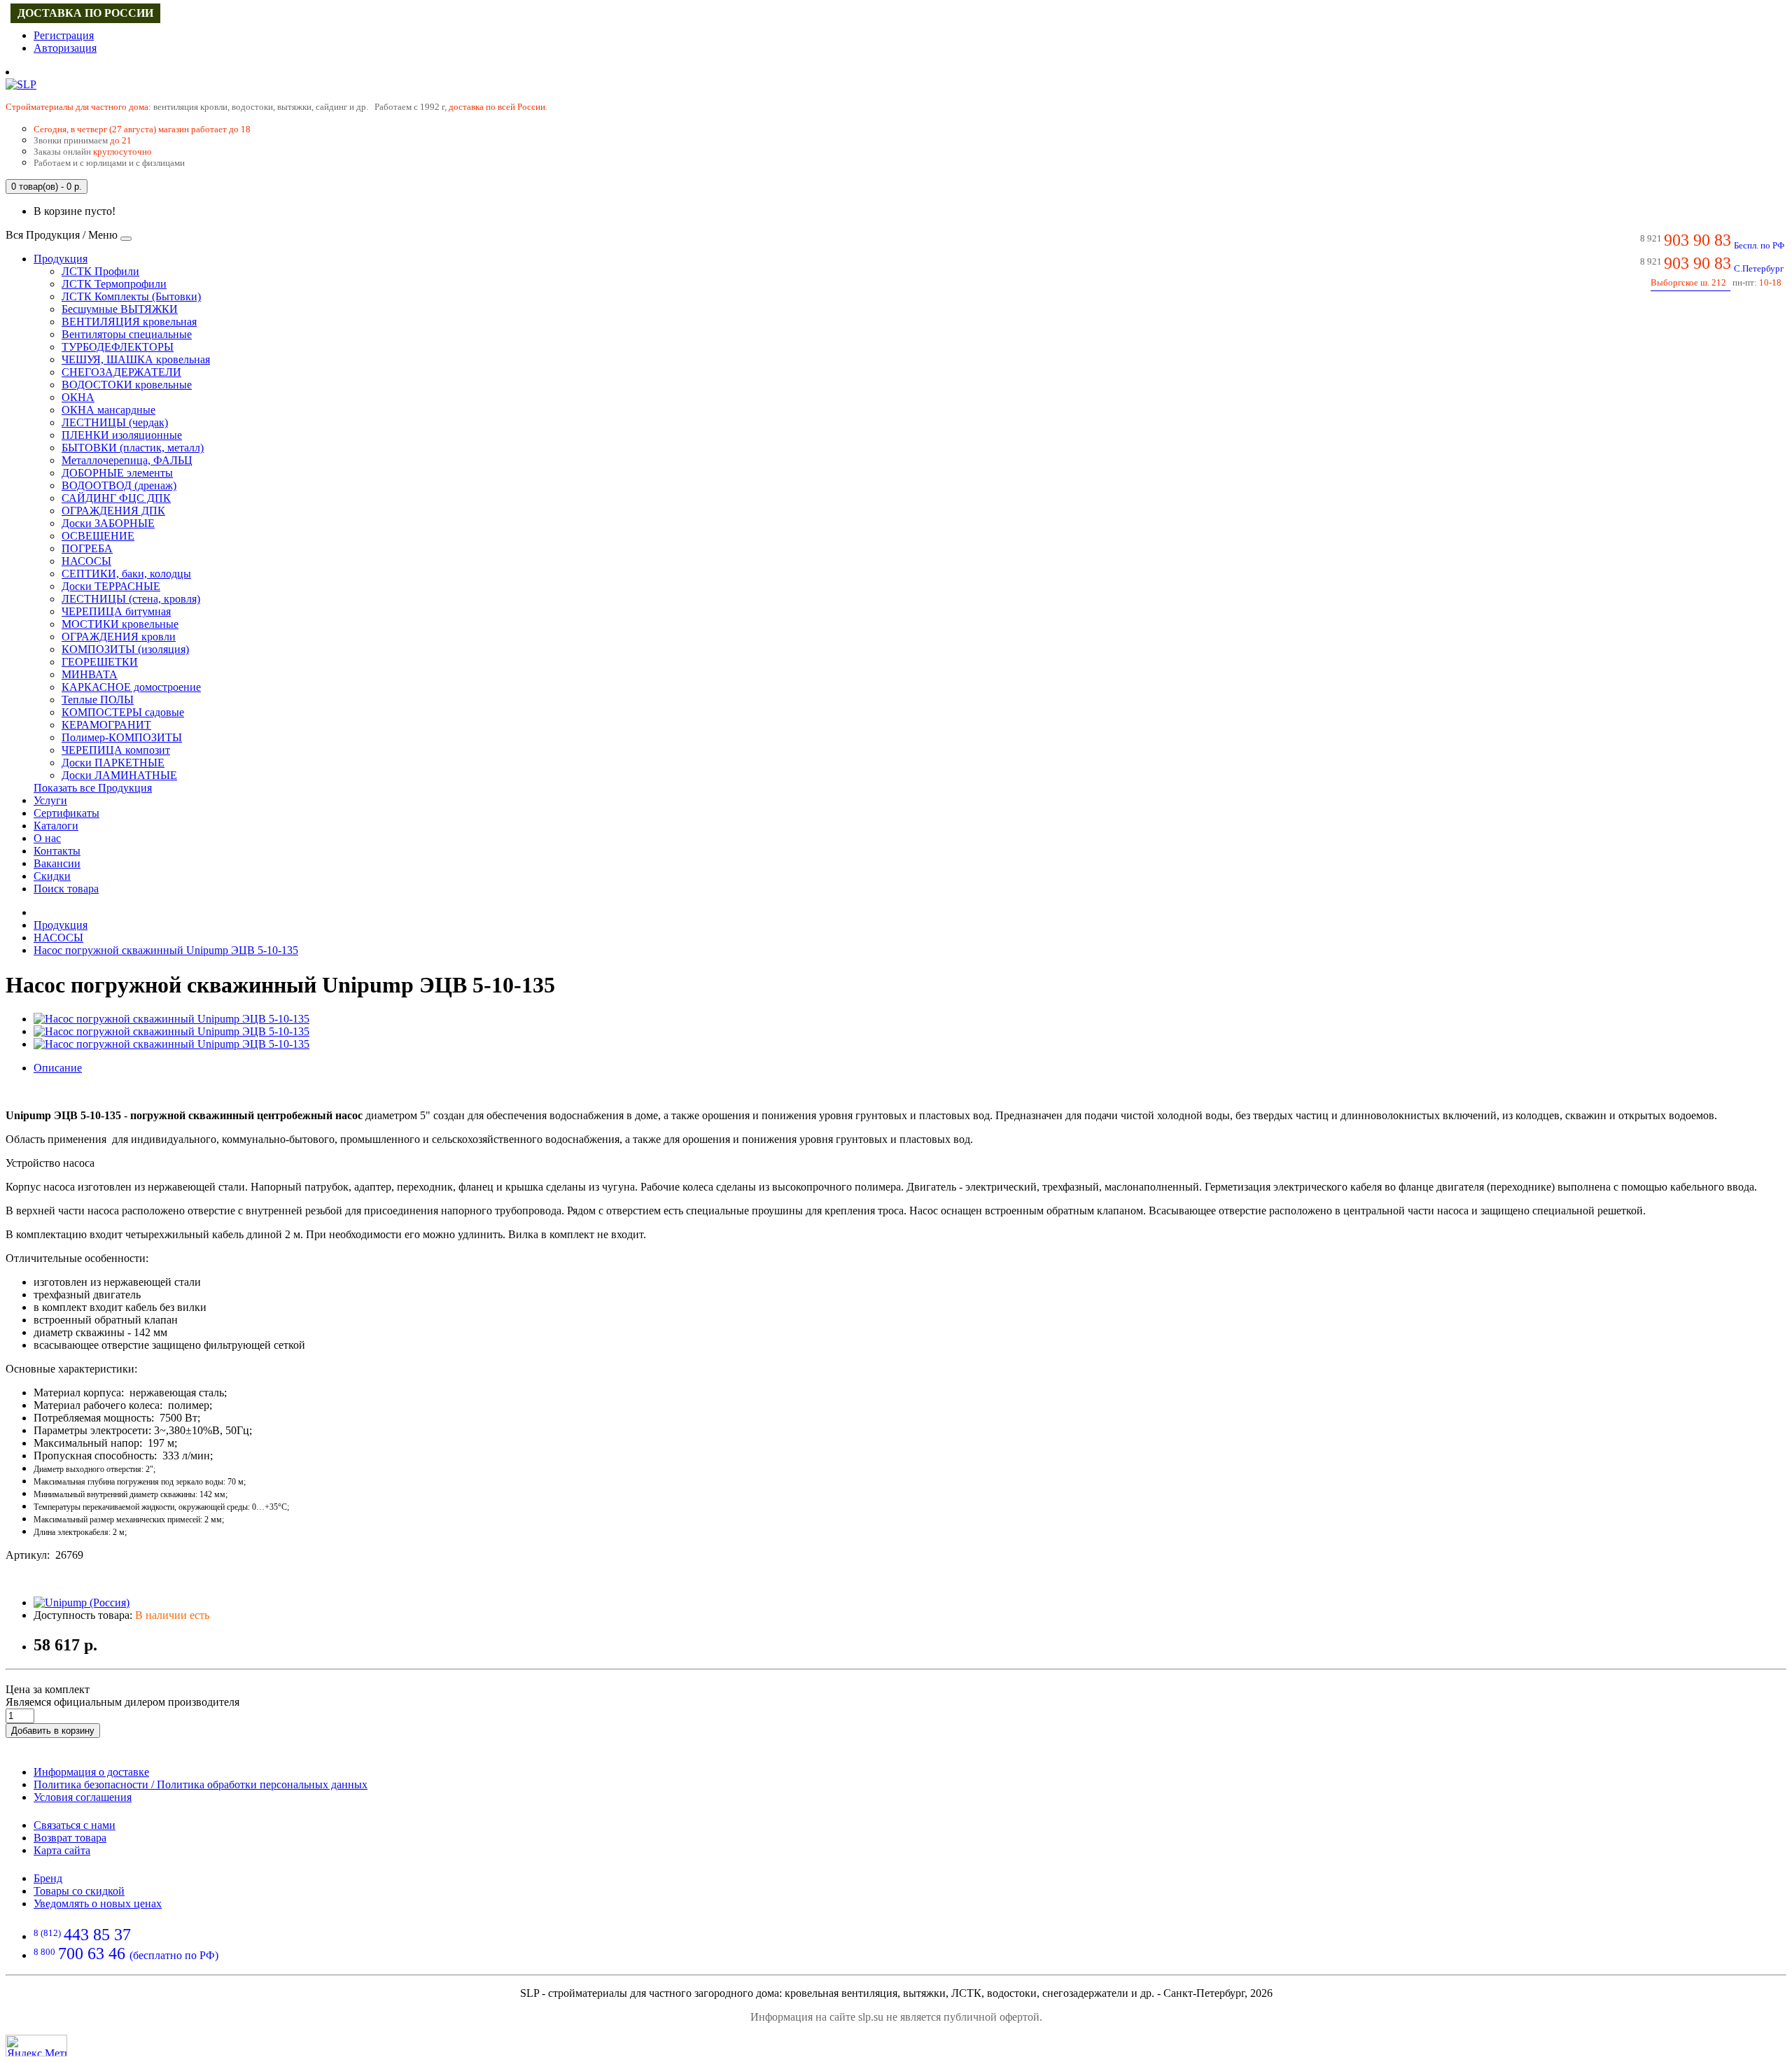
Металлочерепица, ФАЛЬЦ (127, 460)
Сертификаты (66, 813)
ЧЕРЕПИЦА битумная (116, 611)
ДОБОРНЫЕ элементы (117, 473)
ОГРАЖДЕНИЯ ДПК (113, 511)
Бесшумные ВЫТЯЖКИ (120, 309)
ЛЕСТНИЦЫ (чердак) (115, 422)
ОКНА (78, 397)
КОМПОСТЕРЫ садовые (123, 712)
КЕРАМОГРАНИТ (106, 725)
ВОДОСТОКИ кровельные (127, 385)
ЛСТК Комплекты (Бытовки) (131, 296)
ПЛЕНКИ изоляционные (122, 435)
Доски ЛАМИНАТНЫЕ (119, 775)
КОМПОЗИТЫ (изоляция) (125, 649)
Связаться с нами (75, 1825)
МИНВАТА (90, 674)
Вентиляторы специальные (127, 334)
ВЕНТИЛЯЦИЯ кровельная (129, 322)
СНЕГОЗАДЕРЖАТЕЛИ (121, 372)
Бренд (48, 1878)
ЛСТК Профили (100, 271)
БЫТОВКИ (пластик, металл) (133, 448)
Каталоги (56, 826)
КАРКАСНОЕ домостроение (131, 687)
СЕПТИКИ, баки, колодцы (126, 574)
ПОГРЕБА (87, 548)
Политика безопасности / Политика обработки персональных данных (201, 1784)
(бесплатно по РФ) (126, 1955)
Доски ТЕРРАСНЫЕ (111, 586)
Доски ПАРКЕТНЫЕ (113, 763)
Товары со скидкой (79, 1891)
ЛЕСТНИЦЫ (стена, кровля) (131, 599)
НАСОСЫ (86, 561)
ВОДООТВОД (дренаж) (119, 485)
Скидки (52, 876)
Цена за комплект (48, 1689)
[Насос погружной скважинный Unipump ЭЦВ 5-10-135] (171, 1019)
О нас (47, 838)
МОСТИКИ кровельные (120, 624)
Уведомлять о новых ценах (98, 1903)
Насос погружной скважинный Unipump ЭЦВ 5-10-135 (166, 950)
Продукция (61, 259)
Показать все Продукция (93, 788)
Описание (58, 1068)
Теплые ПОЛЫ (98, 700)
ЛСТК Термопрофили (114, 284)
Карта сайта (62, 1850)
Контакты (57, 851)
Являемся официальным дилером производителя (122, 1702)
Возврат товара (70, 1838)
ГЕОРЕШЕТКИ (100, 662)
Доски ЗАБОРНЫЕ (108, 523)
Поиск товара (66, 889)
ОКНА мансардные (108, 410)
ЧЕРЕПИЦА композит (116, 750)
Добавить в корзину (53, 1731)
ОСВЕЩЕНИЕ (98, 536)
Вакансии (57, 863)
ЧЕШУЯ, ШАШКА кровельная (136, 359)
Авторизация (65, 48)
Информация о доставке (91, 1772)
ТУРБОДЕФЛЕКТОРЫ (118, 347)
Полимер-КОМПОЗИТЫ (122, 737)
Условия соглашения (83, 1797)
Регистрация (64, 35)
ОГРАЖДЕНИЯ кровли (119, 637)
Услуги (50, 800)
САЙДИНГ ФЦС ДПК (116, 498)
